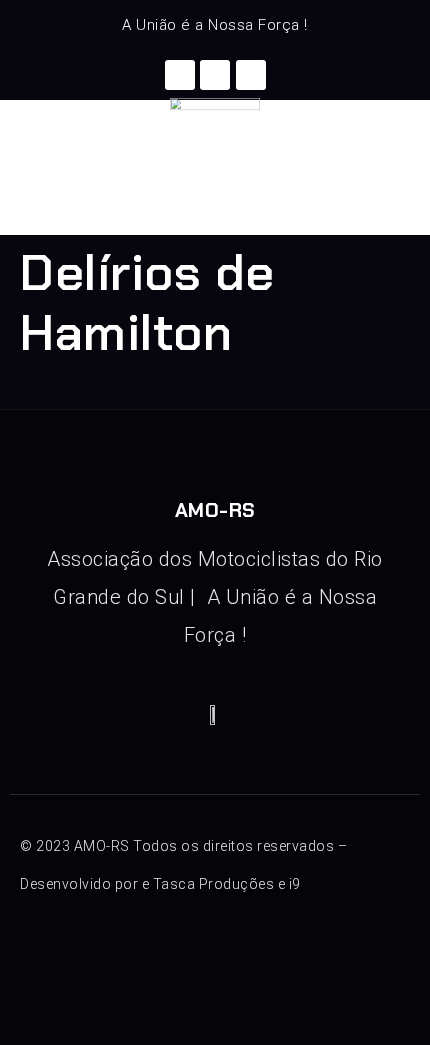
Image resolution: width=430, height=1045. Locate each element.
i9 (295, 884)
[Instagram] (215, 75)
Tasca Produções (214, 884)
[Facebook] (180, 75)
